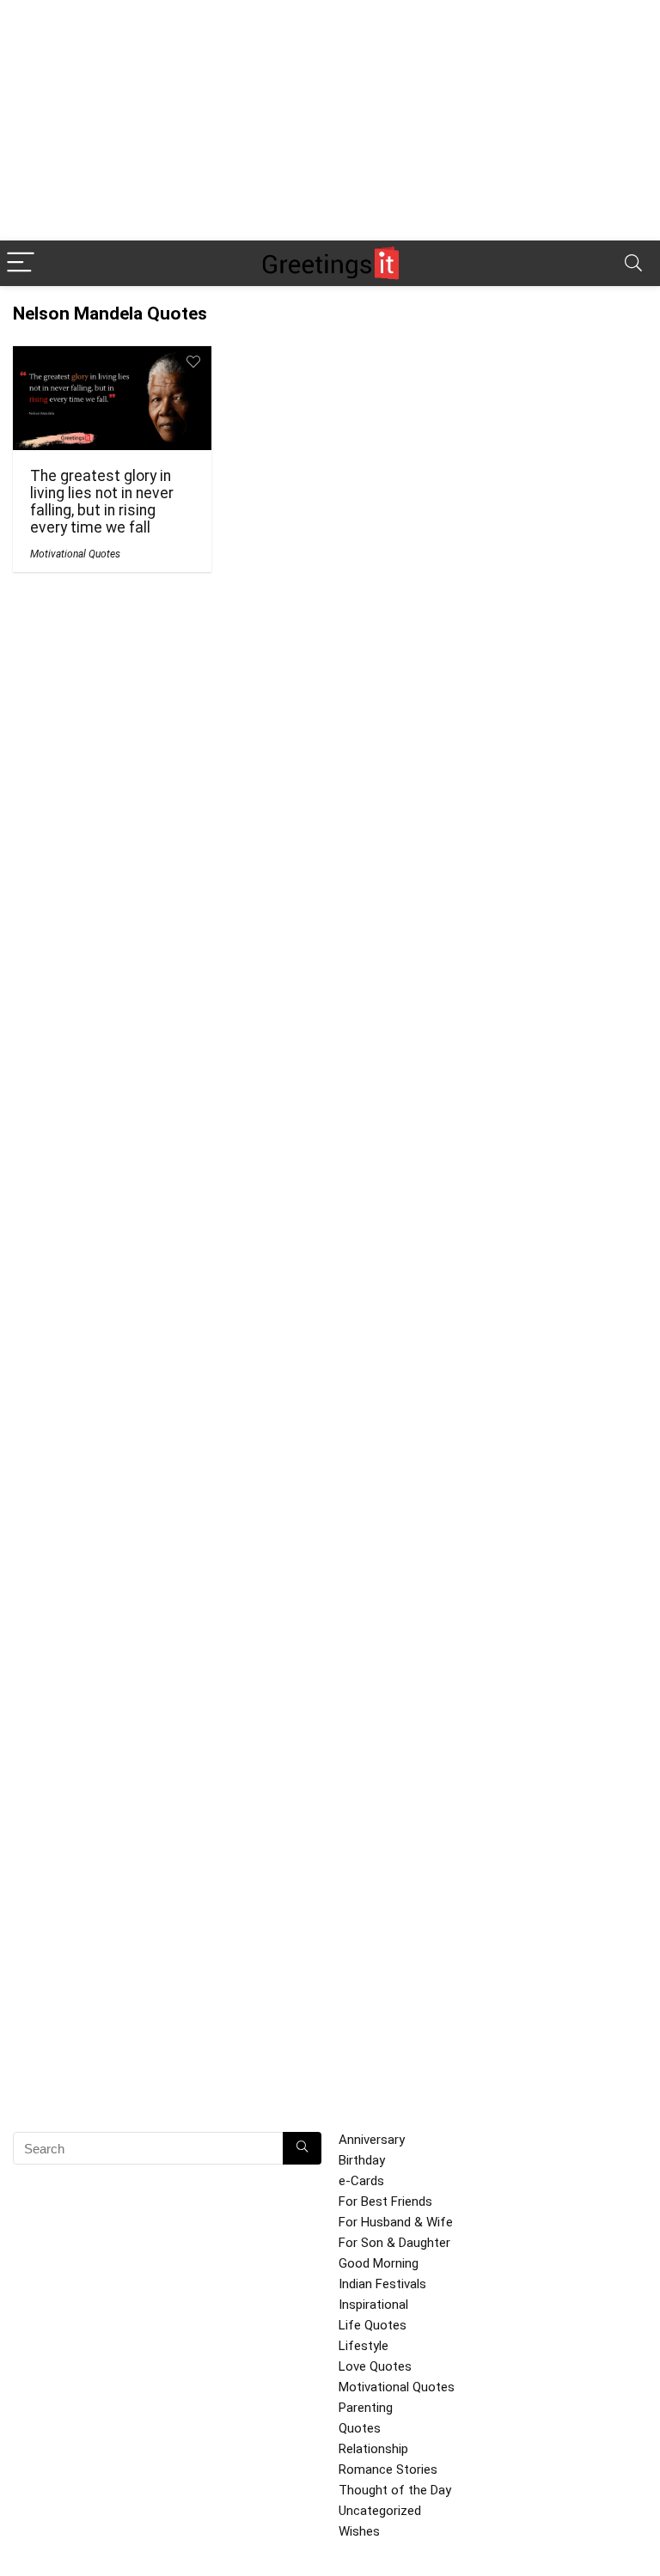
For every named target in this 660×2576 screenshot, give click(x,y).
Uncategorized (380, 2511)
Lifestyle (364, 2346)
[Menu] (21, 263)
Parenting (366, 2408)
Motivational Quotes (75, 554)
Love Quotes (375, 2366)
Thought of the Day (395, 2490)
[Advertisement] (330, 120)
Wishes (359, 2531)
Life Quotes (373, 2325)
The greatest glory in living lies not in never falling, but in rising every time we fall (102, 502)
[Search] (633, 263)
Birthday (362, 2160)
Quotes (360, 2428)
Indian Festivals (382, 2284)
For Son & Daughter (394, 2243)
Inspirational (373, 2305)
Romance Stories (388, 2469)
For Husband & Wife (396, 2222)
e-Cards (361, 2181)
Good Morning (379, 2263)
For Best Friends (385, 2201)
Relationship (373, 2449)
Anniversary (372, 2140)
